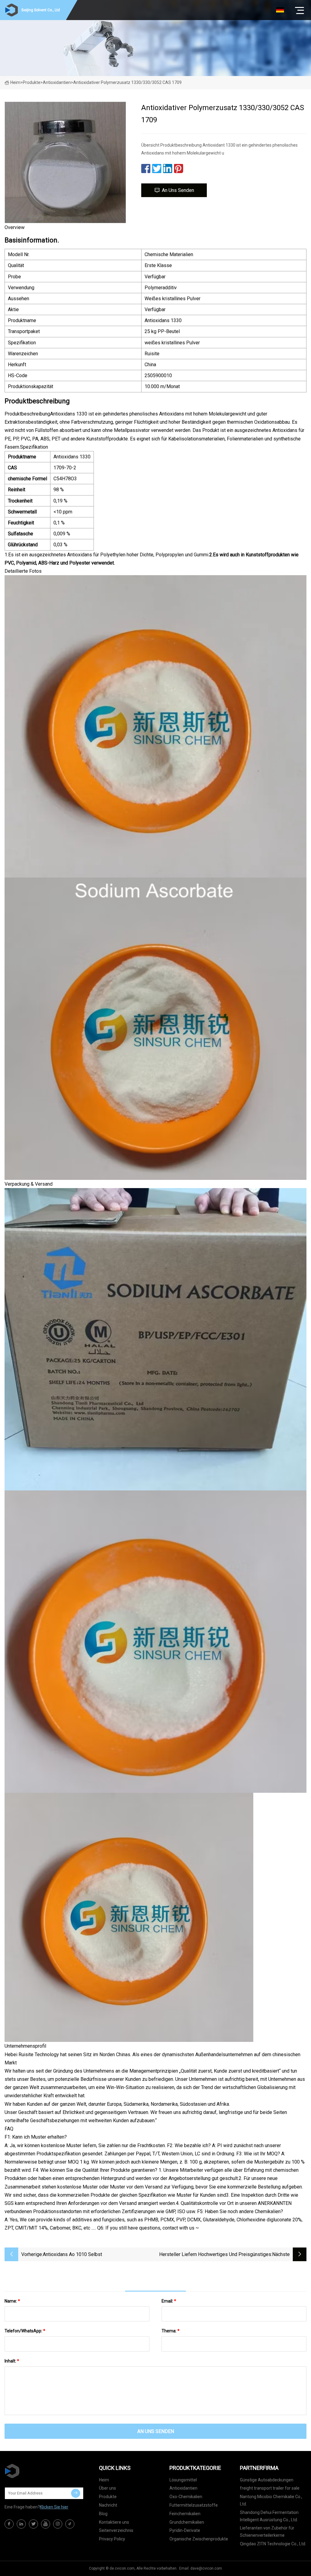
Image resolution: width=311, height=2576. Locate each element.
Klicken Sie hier (54, 2507)
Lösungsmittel (183, 2480)
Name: (12, 2301)
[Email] (76, 2493)
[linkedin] (21, 2524)
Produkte (32, 82)
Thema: (171, 2331)
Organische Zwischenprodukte (199, 2539)
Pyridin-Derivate (185, 2530)
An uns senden (178, 190)
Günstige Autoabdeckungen (267, 2480)
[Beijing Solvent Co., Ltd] (35, 2471)
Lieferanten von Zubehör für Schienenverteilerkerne (267, 2532)
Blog (103, 2514)
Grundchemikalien (187, 2522)
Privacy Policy (112, 2539)
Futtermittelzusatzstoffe (194, 2505)
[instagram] (58, 2524)
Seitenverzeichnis (116, 2530)
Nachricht (108, 2505)
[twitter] (33, 2524)
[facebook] (9, 2524)
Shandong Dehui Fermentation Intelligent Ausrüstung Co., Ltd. (269, 2516)
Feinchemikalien (185, 2514)
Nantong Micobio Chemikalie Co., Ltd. (271, 2500)
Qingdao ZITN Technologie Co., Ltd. (273, 2544)
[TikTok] (70, 2524)
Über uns (108, 2488)
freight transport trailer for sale (270, 2488)
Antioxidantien (57, 82)
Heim (15, 82)
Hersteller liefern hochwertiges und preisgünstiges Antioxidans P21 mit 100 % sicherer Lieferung (215, 2255)
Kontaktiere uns (114, 2522)
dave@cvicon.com (206, 2568)
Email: (169, 2301)
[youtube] (46, 2524)
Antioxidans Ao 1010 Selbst (72, 2254)
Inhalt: (12, 2361)
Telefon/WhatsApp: (25, 2331)
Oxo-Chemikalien (186, 2497)
